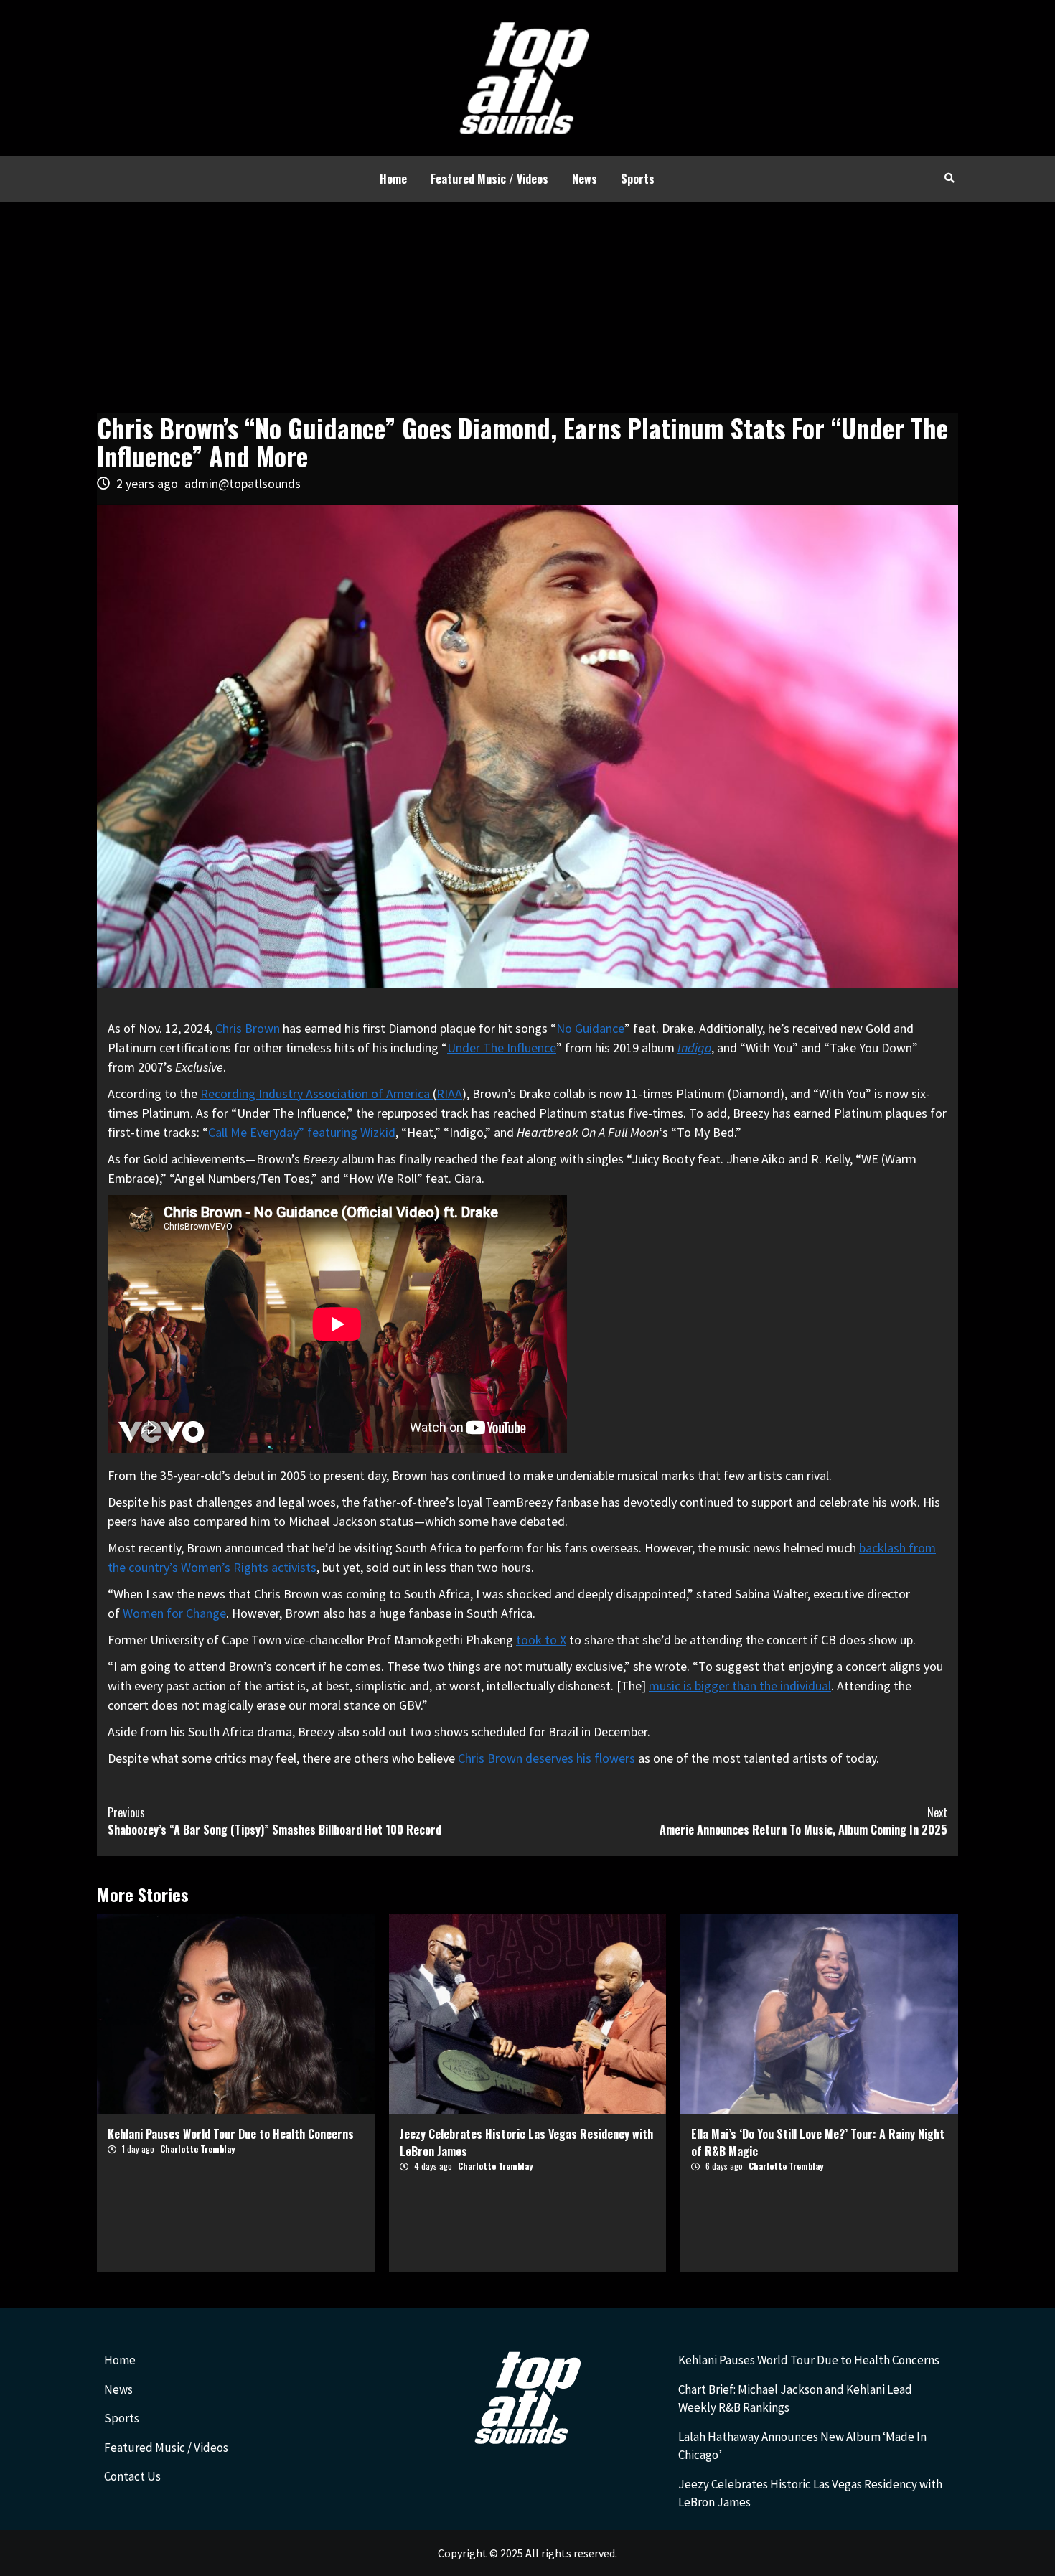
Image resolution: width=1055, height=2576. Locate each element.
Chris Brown (248, 1028)
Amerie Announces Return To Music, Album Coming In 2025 (803, 1821)
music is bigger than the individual (740, 1686)
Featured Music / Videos (489, 179)
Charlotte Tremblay (197, 2149)
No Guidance (590, 1028)
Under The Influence (502, 1048)
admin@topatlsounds (243, 483)
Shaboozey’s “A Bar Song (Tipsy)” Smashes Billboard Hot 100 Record (275, 1821)
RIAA (449, 1093)
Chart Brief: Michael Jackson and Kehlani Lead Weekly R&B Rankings (795, 2399)
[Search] (949, 177)
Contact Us (132, 2476)
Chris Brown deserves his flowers (547, 1758)
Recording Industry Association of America (316, 1093)
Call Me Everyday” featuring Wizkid (302, 1132)
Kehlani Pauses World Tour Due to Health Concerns (231, 2134)
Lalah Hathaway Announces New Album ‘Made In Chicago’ (802, 2446)
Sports (638, 179)
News (585, 179)
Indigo (694, 1048)
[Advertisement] (527, 309)
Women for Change (173, 1613)
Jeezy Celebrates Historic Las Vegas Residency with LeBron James (810, 2493)
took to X (541, 1640)
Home (393, 179)
